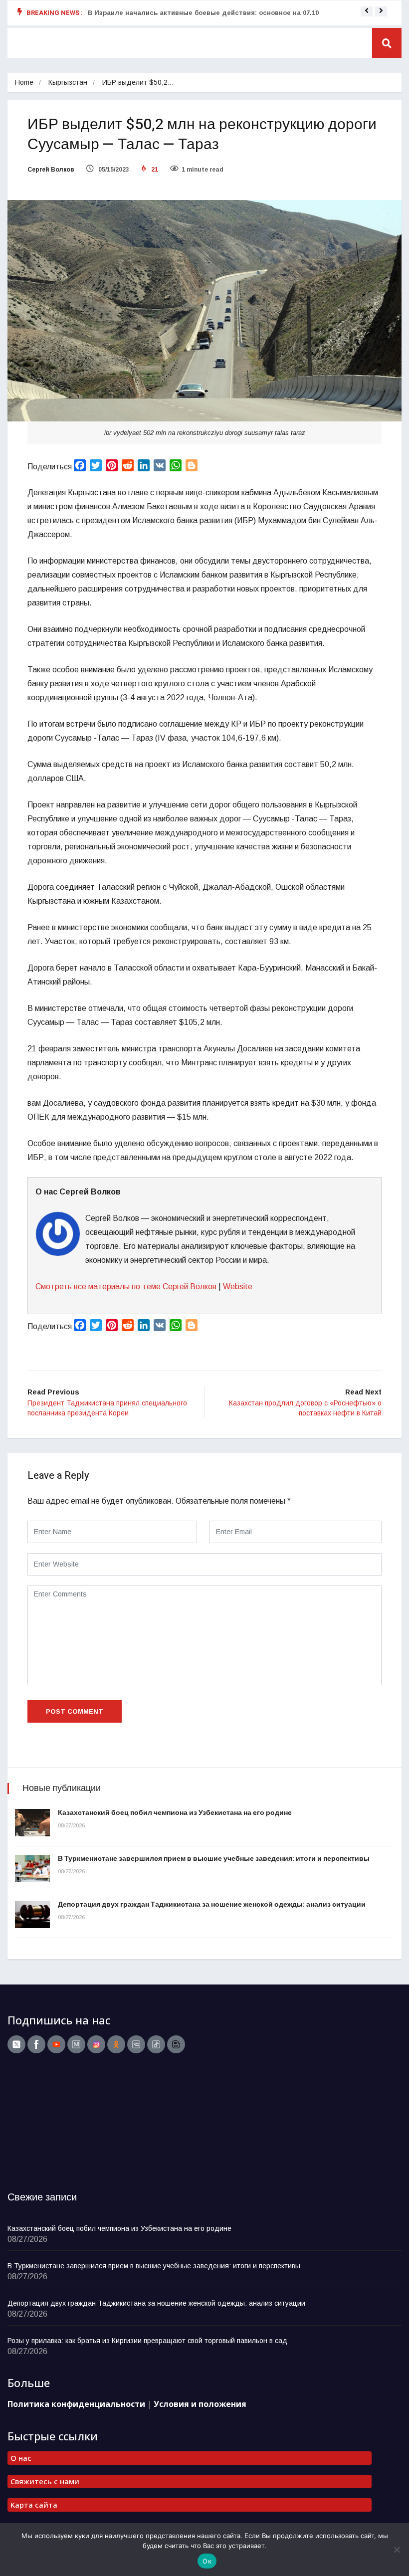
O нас (21, 2458)
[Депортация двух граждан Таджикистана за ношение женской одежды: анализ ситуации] (32, 1914)
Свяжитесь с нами (45, 2481)
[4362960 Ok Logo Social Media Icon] (116, 2044)
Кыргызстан (68, 82)
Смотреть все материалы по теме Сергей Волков (126, 1287)
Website (238, 1287)
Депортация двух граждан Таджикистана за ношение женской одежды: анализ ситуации (212, 1904)
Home (24, 82)
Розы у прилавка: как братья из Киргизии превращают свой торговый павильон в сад (147, 2341)
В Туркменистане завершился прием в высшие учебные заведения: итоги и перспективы (214, 1859)
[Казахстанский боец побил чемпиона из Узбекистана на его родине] (32, 1823)
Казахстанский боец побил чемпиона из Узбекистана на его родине (175, 1813)
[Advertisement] (70, 2126)
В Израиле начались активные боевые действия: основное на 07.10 (203, 13)
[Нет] (397, 2550)
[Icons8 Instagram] (96, 2044)
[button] (367, 10)
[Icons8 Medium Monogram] (76, 2044)
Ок (207, 2561)
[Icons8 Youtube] (56, 2044)
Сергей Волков (51, 170)
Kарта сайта (34, 2505)
